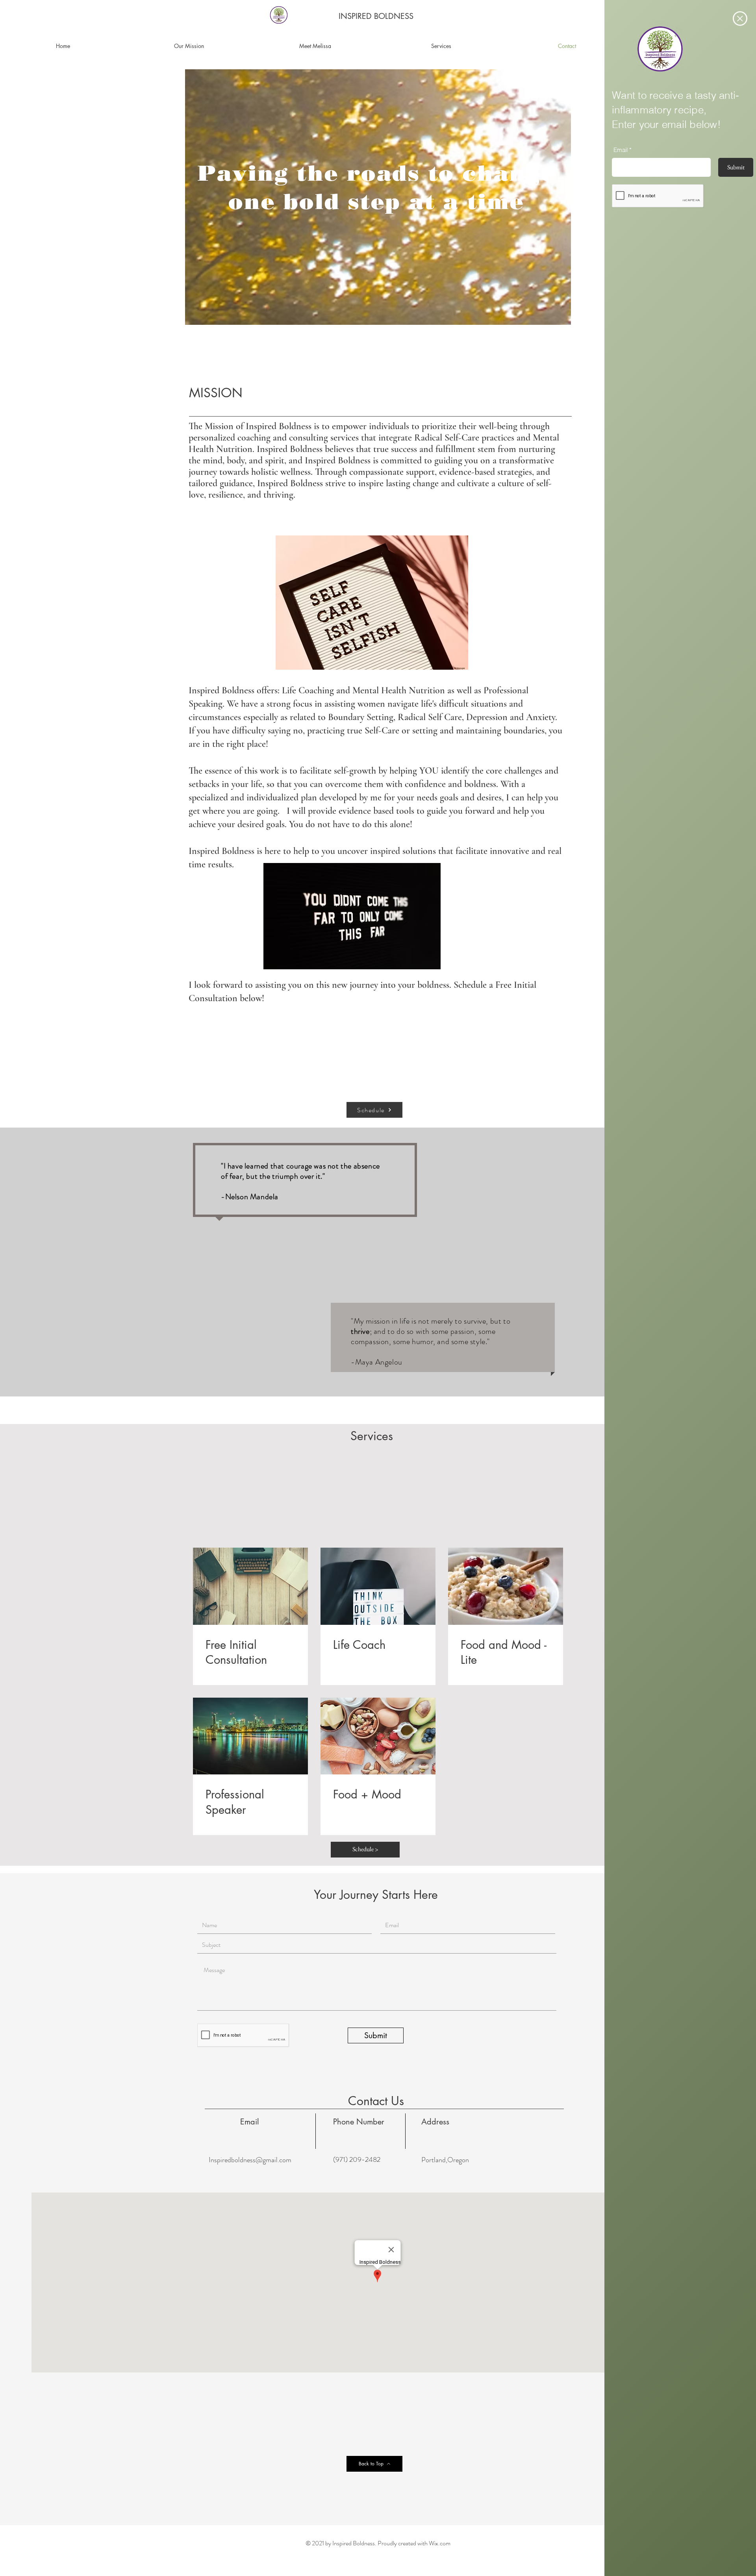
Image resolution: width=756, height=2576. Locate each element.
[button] (740, 19)
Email (621, 150)
